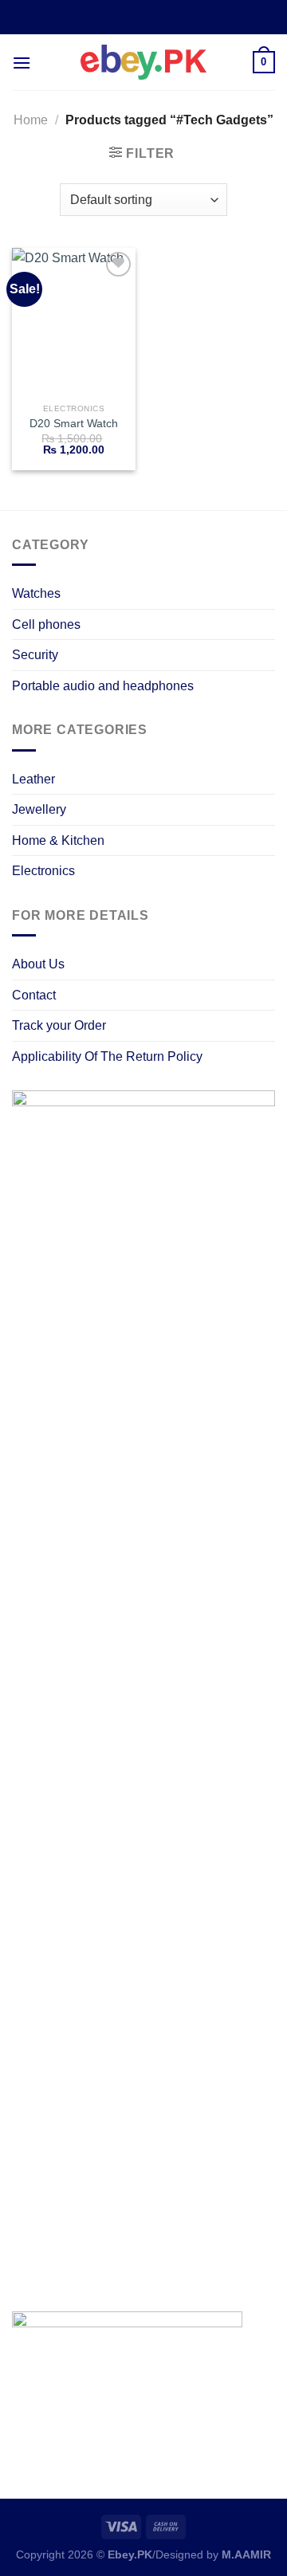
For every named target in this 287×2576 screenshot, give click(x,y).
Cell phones (46, 624)
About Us (38, 964)
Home (31, 120)
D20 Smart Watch (74, 424)
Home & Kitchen (58, 840)
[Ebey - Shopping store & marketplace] (144, 62)
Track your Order (59, 1025)
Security (35, 655)
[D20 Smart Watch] (74, 322)
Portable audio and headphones (103, 686)
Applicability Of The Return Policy (107, 1056)
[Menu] (22, 63)
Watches (36, 593)
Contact (34, 995)
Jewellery (39, 809)
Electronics (43, 871)
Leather (33, 779)
